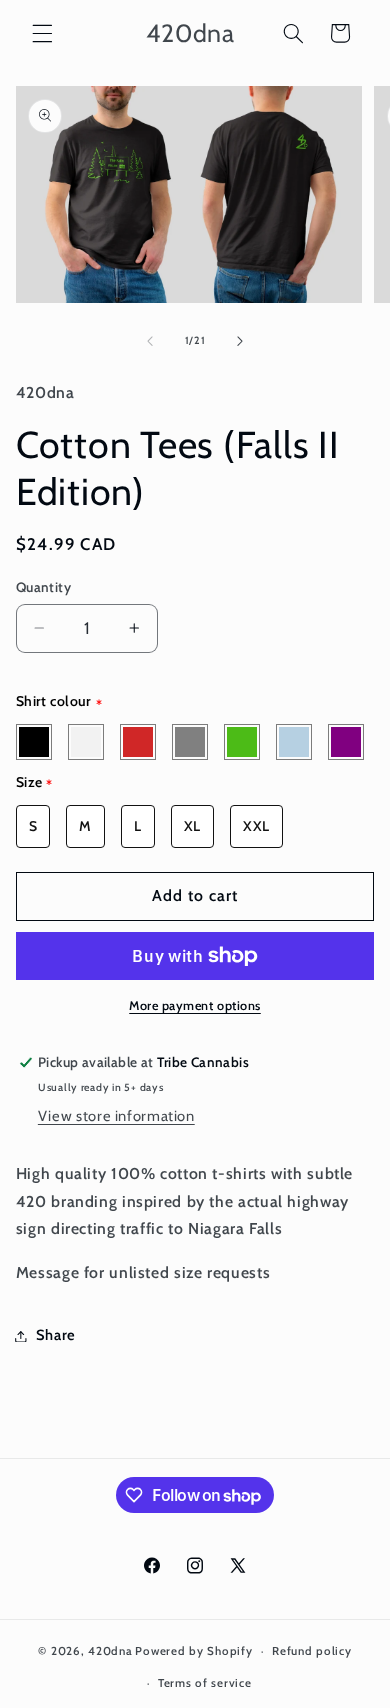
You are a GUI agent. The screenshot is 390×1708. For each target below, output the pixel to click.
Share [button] (56, 1335)
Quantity (43, 587)
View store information (116, 1116)
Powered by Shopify (193, 1651)
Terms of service (205, 1683)
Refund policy (312, 1651)
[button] (42, 33)
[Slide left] (150, 341)
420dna (110, 1651)
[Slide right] (240, 341)
